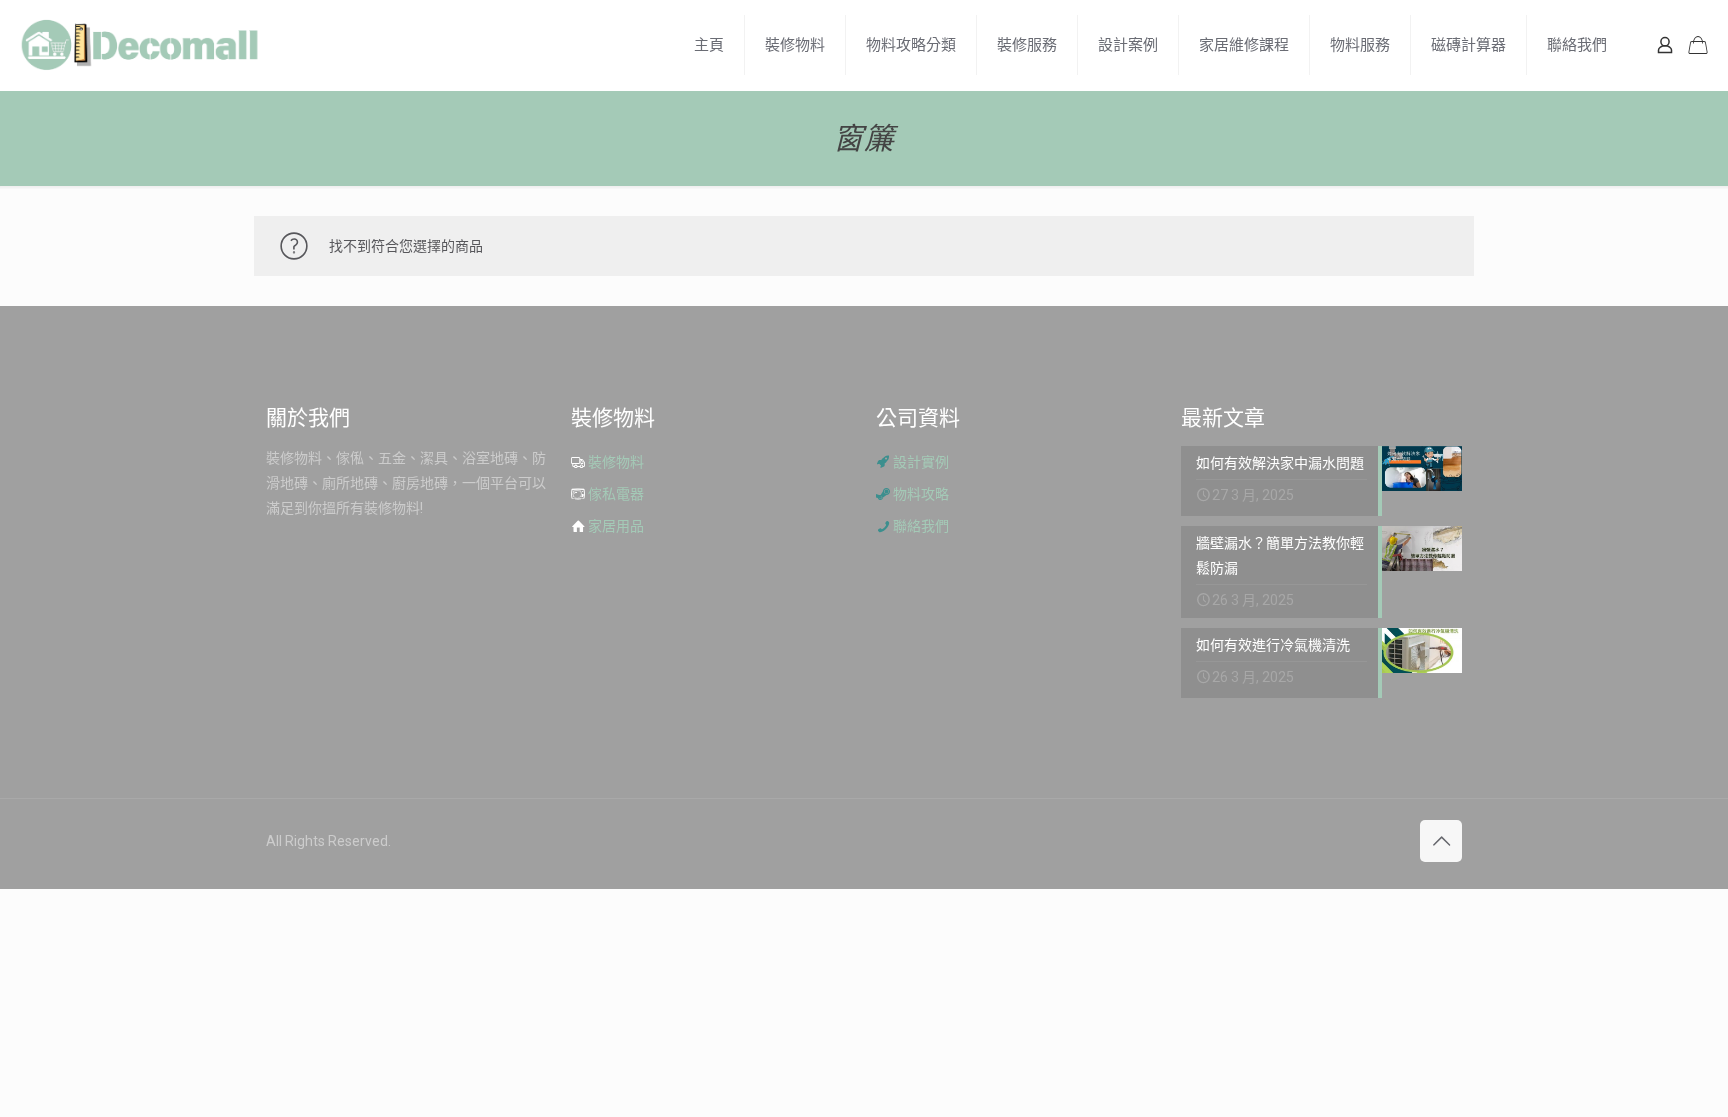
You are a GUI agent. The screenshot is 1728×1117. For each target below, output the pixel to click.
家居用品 (616, 526)
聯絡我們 (921, 526)
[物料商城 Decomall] (140, 45)
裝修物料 (616, 462)
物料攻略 (921, 494)
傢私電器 (616, 494)
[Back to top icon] (1441, 841)
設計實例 (921, 462)
